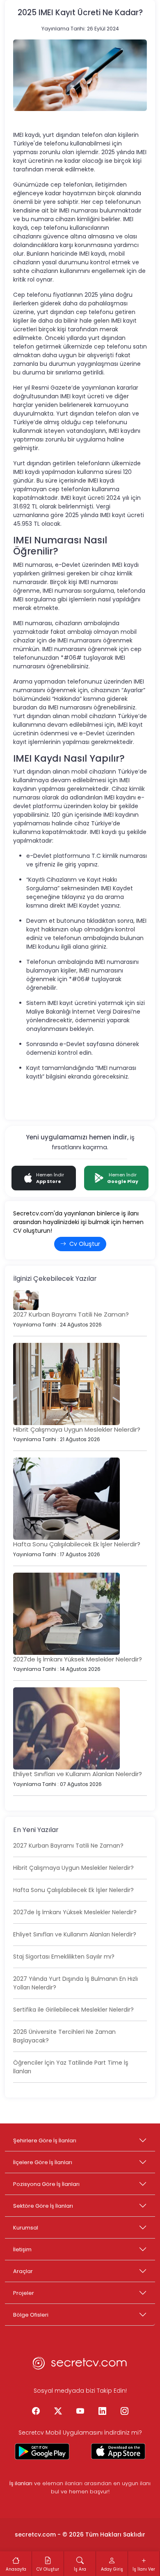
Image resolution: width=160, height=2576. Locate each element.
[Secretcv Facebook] (36, 2412)
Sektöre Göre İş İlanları (43, 2206)
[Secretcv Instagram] (124, 2412)
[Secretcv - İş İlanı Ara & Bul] (42, 2451)
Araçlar (23, 2271)
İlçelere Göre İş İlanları (43, 2162)
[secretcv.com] (80, 2366)
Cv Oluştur (85, 1244)
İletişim (22, 2249)
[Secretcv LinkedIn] (102, 2412)
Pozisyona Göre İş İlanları (46, 2184)
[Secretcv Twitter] (58, 2412)
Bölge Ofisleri (31, 2315)
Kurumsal (26, 2228)
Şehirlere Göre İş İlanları (45, 2141)
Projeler (24, 2293)
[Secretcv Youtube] (80, 2412)
